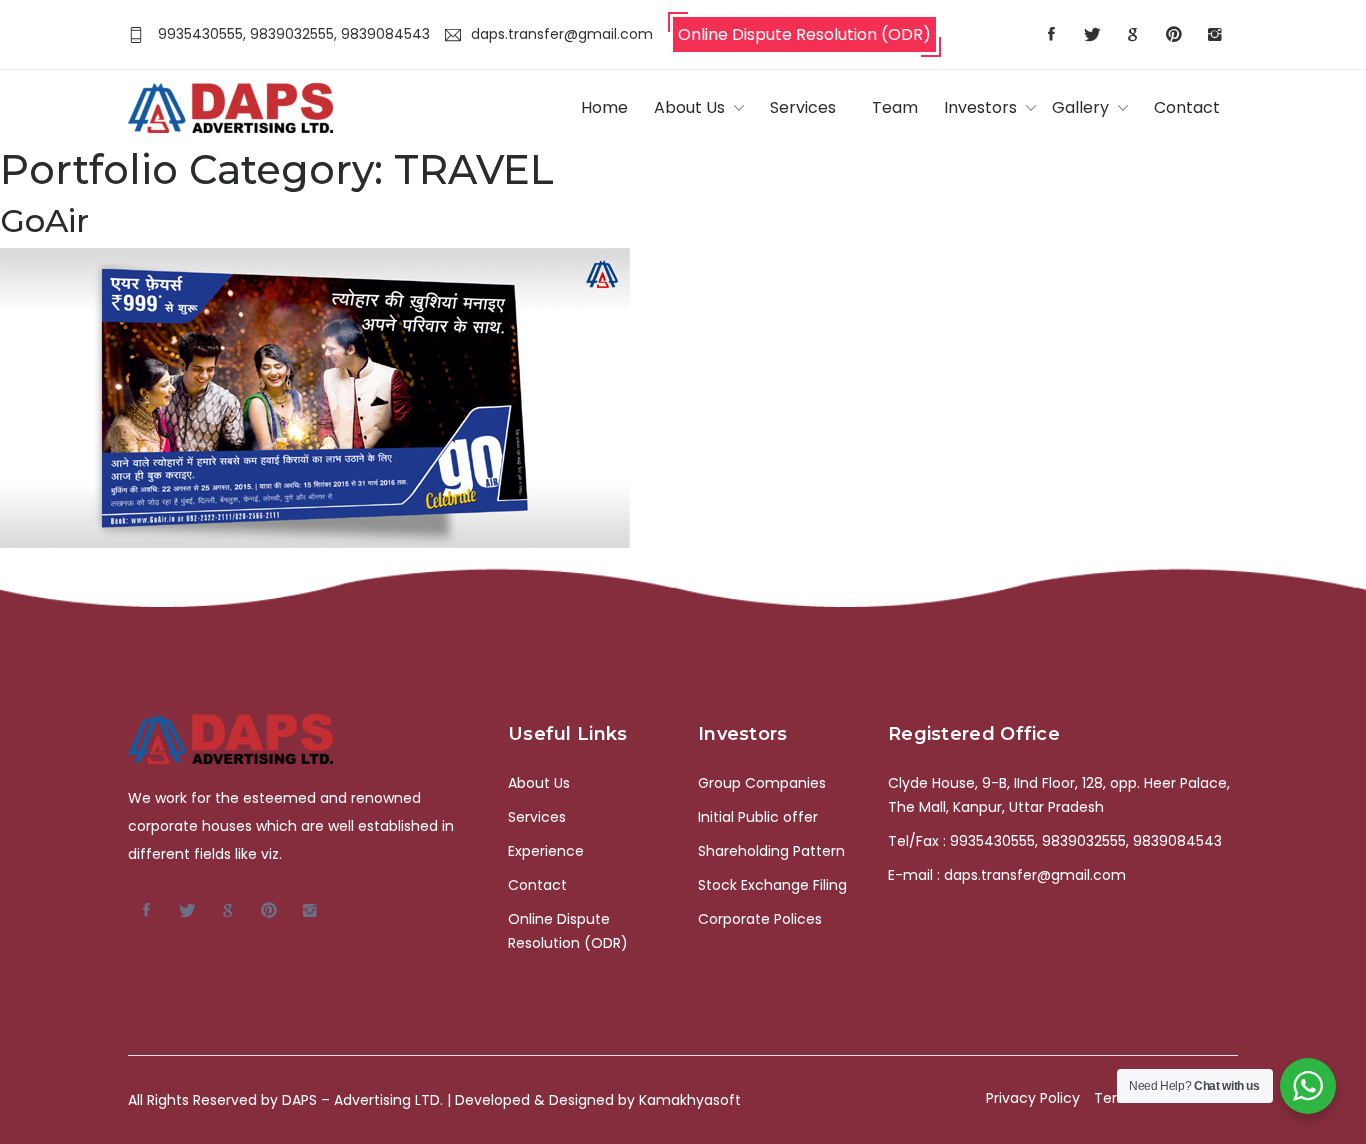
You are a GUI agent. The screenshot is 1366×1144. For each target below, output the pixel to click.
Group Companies (762, 783)
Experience (546, 851)
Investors (980, 107)
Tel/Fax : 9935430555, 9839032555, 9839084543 (1055, 841)
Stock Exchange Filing (772, 885)
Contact (1187, 107)
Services (803, 107)
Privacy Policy (1033, 1098)
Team (895, 107)
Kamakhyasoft (690, 1100)
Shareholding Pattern (771, 851)
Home (604, 107)
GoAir (44, 220)
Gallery (1080, 107)
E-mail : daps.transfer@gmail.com (1007, 875)
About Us (689, 107)
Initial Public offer (758, 817)
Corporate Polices (760, 919)
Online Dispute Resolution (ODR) (804, 34)
